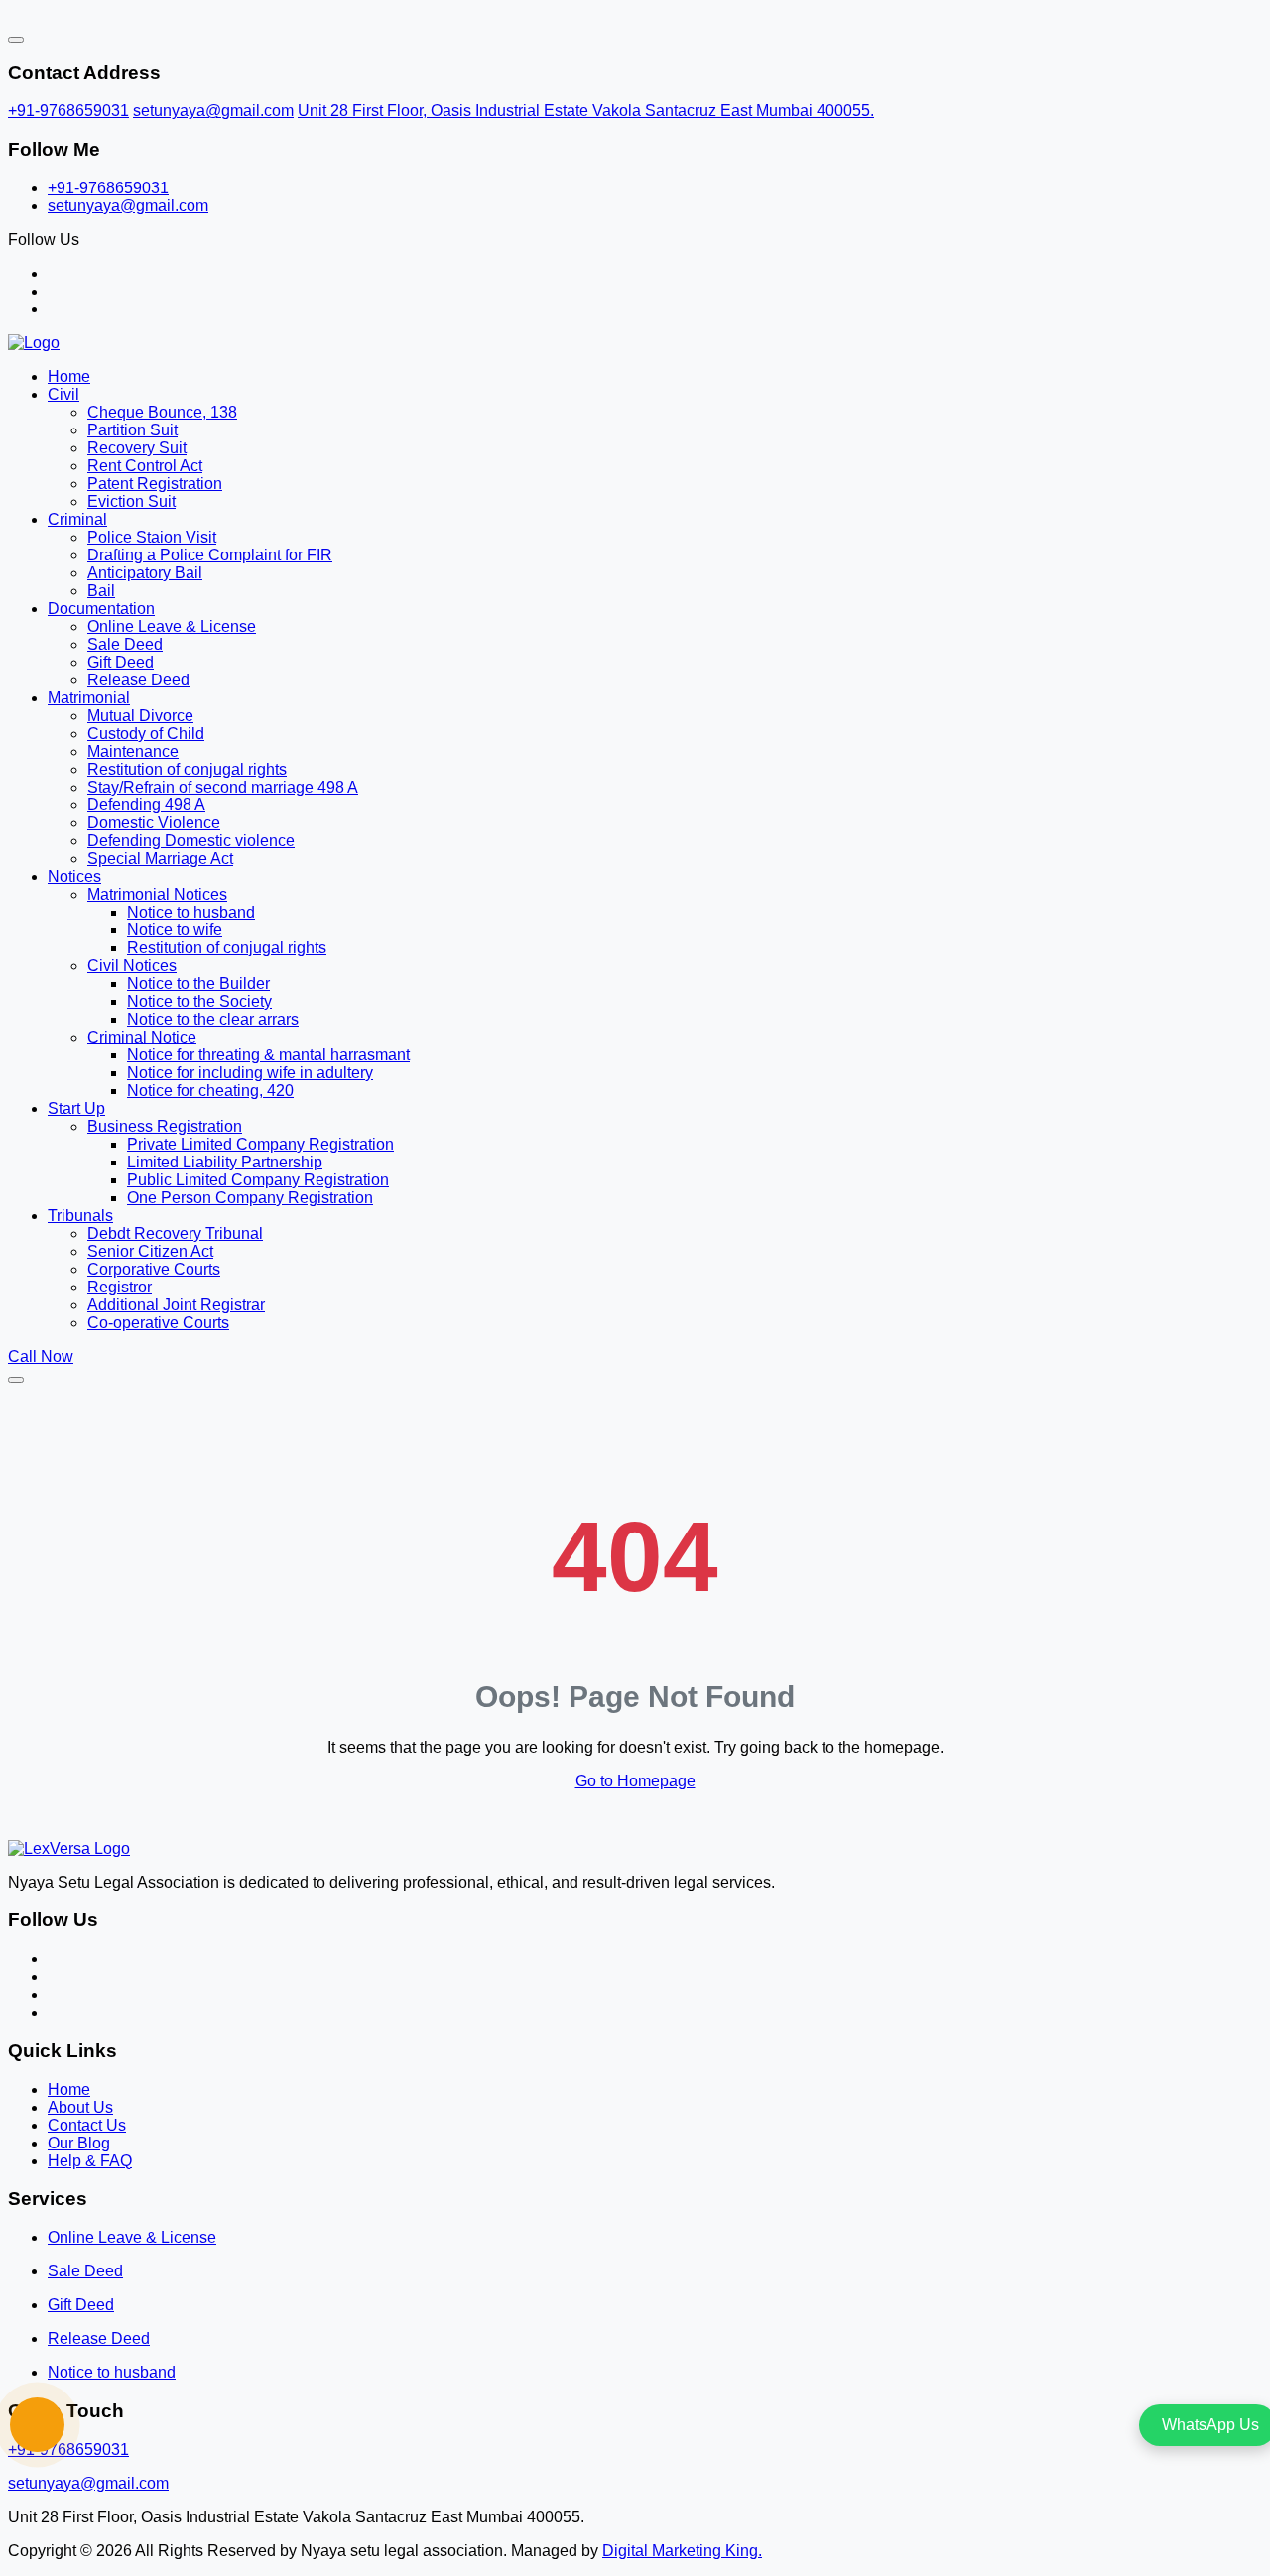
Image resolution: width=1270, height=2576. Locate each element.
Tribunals (80, 1216)
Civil (63, 394)
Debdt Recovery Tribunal (175, 1233)
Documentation (101, 609)
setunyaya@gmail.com (213, 111)
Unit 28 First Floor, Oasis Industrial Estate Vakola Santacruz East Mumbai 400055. (586, 111)
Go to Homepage (635, 1781)
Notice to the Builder (198, 983)
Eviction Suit (131, 501)
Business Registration (165, 1126)
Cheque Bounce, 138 (162, 412)
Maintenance (133, 751)
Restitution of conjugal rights (187, 769)
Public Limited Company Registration (258, 1180)
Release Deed (138, 680)
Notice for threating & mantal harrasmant (268, 1055)
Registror (120, 1287)
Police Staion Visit (152, 537)
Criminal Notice (142, 1037)
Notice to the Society (199, 1001)
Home (69, 376)
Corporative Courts (154, 1269)
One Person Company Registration (250, 1198)
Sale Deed (125, 644)
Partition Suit (132, 430)
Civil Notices (132, 966)
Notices (74, 876)
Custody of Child (146, 734)
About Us (80, 2107)
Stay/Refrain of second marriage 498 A (223, 787)
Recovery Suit (137, 448)
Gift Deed (121, 662)
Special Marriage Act (160, 859)
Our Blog (79, 2143)
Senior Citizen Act (150, 1251)
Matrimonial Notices (157, 894)
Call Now (41, 1356)
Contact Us (87, 2125)
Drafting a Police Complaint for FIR (210, 555)
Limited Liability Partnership (225, 1162)
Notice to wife (175, 930)
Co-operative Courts (158, 1323)
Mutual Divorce (140, 716)
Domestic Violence (154, 823)
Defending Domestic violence (191, 841)
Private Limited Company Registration (260, 1144)
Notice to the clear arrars (213, 1019)
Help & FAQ (90, 2161)
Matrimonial (89, 698)
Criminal (77, 519)
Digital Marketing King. (682, 2551)
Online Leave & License (172, 626)
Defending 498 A (146, 805)
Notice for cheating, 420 (210, 1091)
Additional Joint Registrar (176, 1305)
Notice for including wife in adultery (250, 1073)
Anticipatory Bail (145, 573)
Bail (101, 591)
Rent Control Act (145, 466)
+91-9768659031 (68, 111)
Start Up (76, 1108)
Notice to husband (191, 912)
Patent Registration (155, 484)
